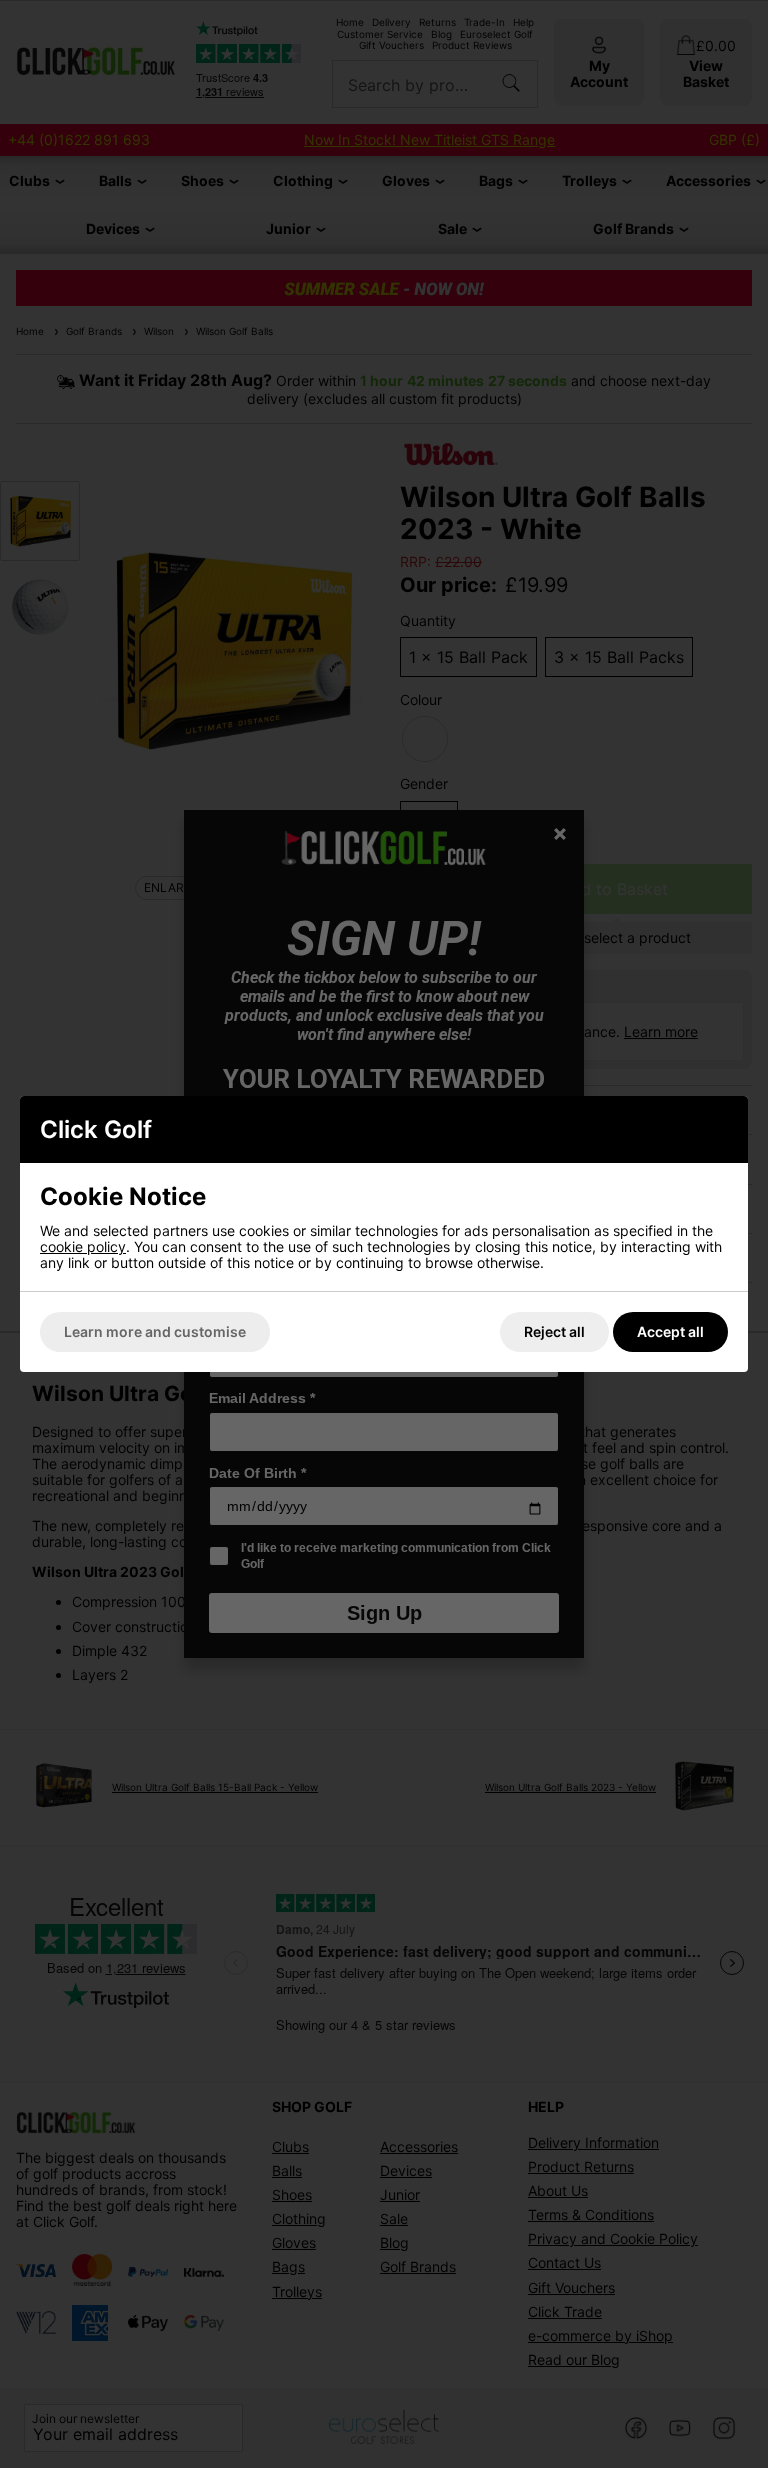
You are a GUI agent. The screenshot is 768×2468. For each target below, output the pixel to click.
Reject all (554, 1331)
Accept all (670, 1331)
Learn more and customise (155, 1331)
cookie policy (83, 1246)
